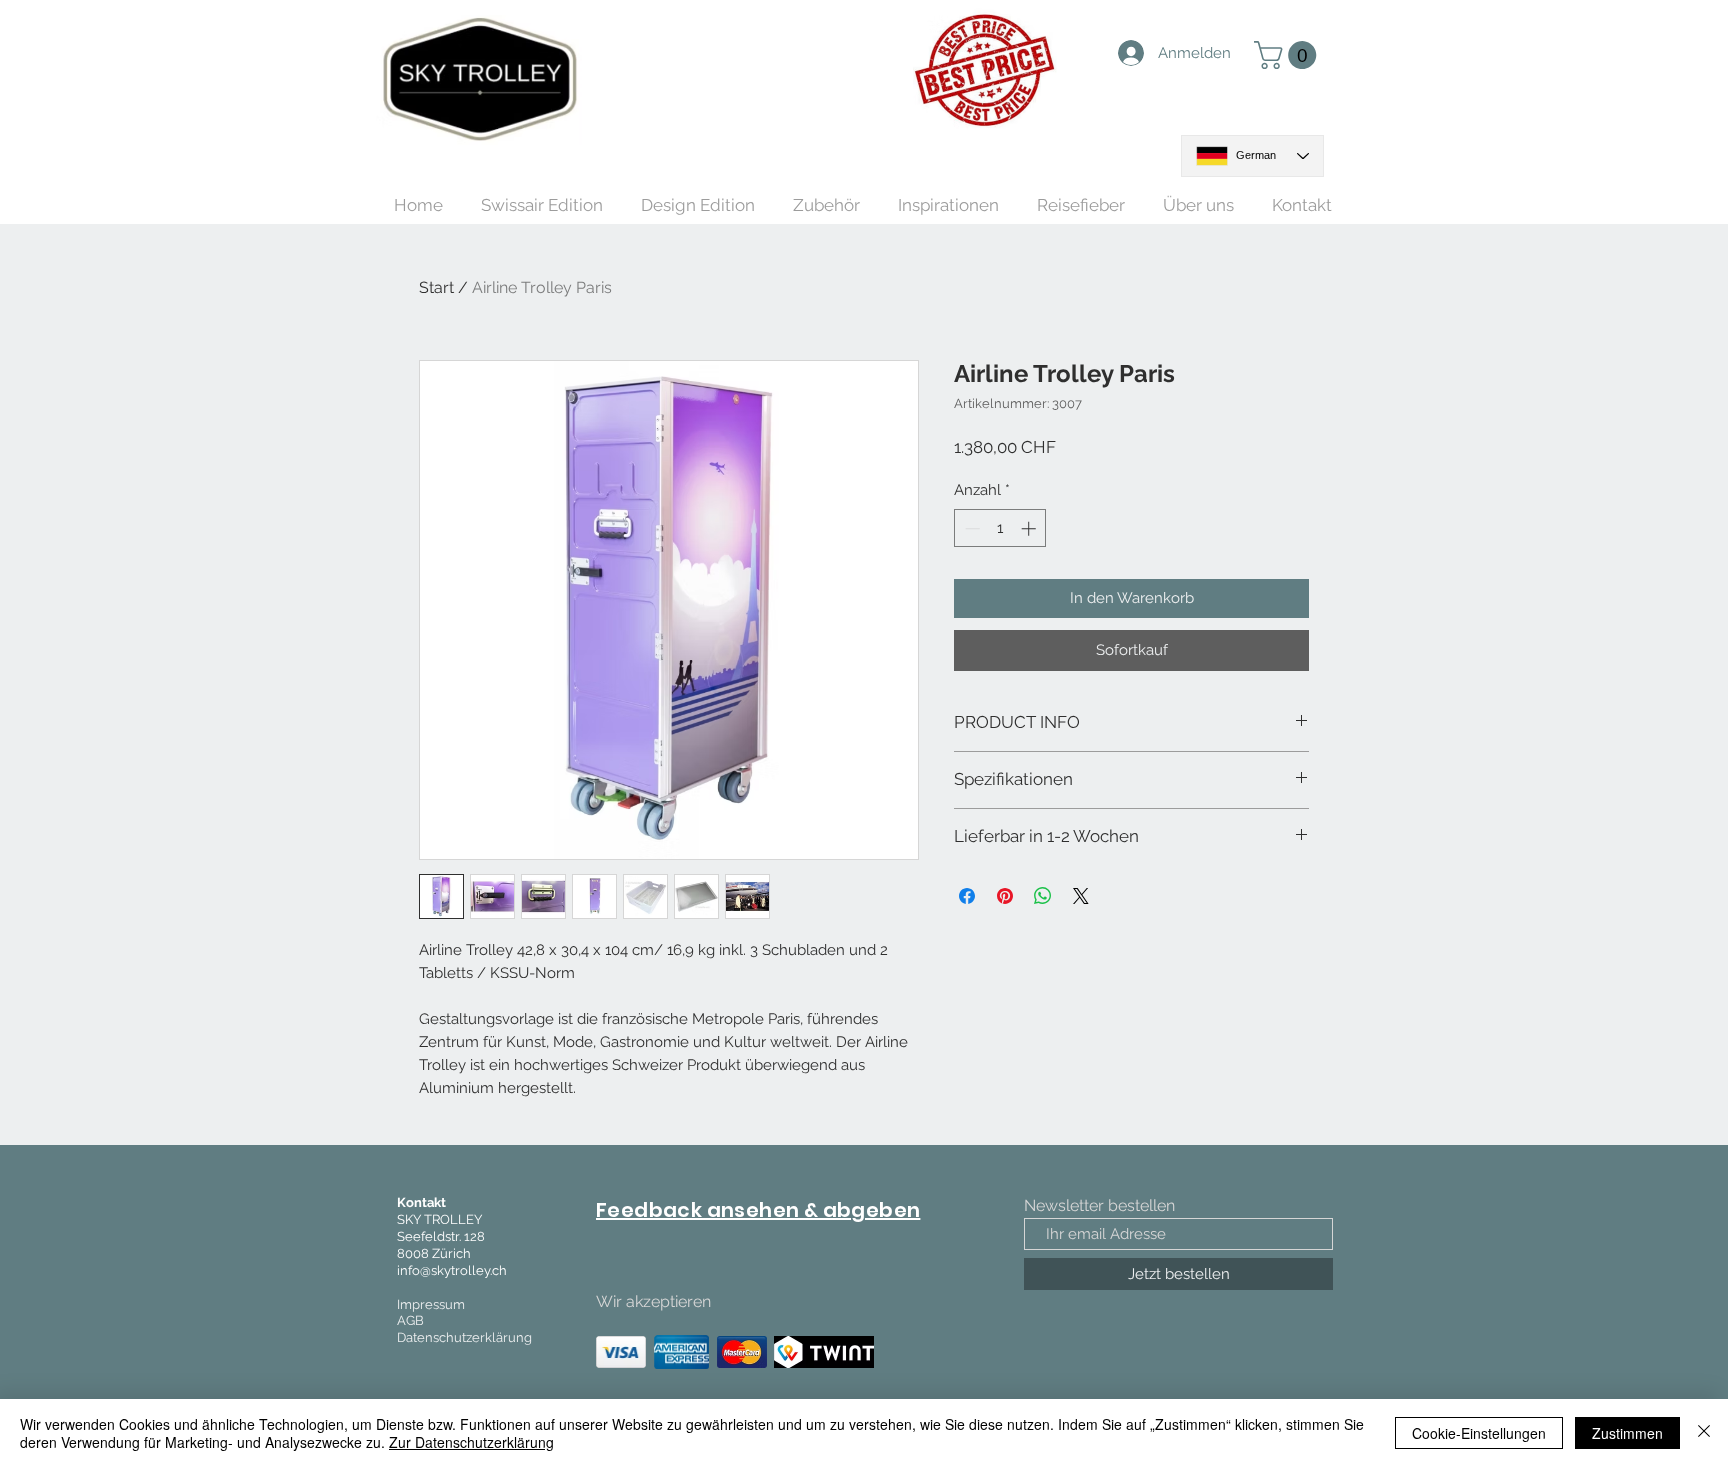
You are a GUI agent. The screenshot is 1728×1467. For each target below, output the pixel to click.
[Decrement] (970, 528)
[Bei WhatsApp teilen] (1043, 896)
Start (436, 287)
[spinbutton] (1000, 528)
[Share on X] (1081, 896)
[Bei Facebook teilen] (967, 896)
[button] (1288, 55)
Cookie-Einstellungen (1479, 1433)
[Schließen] (1704, 1433)
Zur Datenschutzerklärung (471, 1442)
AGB (410, 1320)
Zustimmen (1627, 1433)
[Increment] (1030, 528)
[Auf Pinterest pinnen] (1005, 896)
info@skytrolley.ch (452, 1270)
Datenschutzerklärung (464, 1337)
